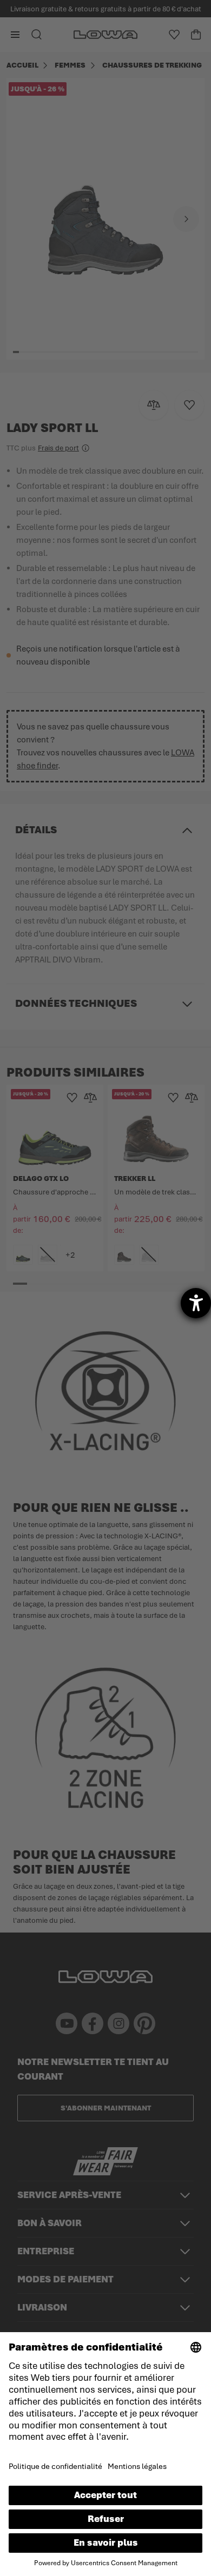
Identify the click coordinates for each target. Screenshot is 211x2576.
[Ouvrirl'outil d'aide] (196, 1303)
